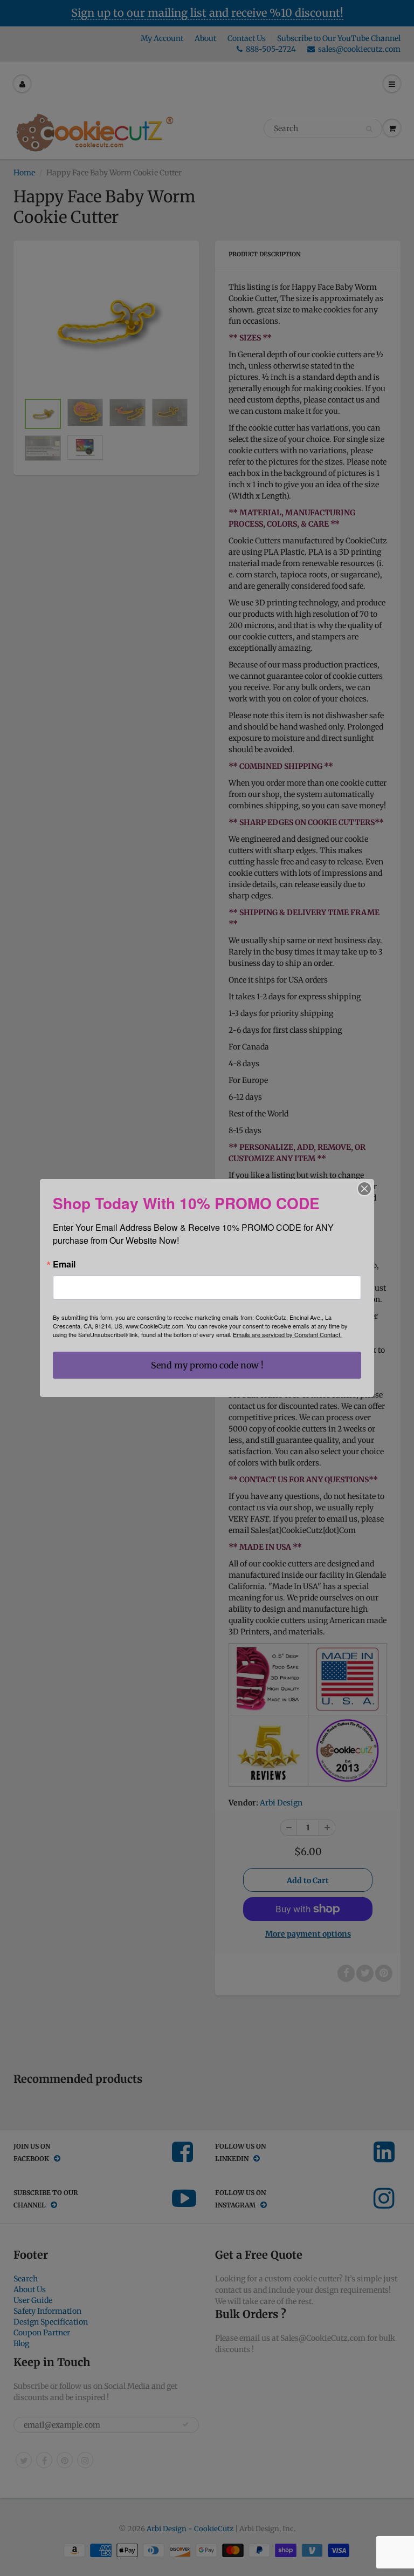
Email (64, 1264)
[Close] (364, 1189)
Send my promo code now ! (207, 1365)
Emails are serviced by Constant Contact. (287, 1334)
